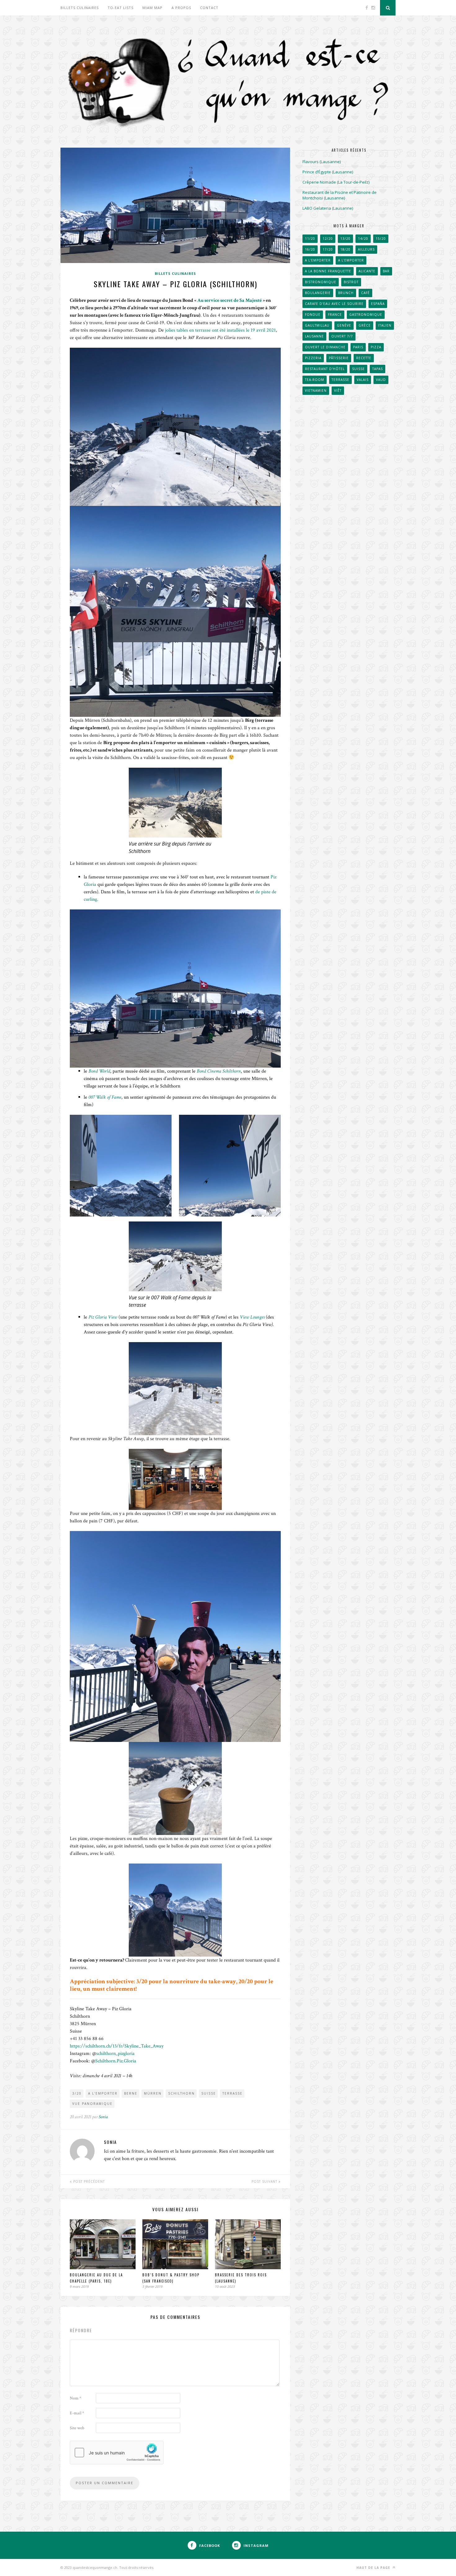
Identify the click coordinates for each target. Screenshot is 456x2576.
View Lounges (252, 1317)
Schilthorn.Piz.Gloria (116, 2061)
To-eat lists (121, 8)
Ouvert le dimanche (325, 347)
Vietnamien (316, 391)
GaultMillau (317, 325)
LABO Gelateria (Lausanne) (328, 208)
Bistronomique (321, 282)
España (378, 304)
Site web (77, 2428)
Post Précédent (88, 2181)
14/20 (363, 239)
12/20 (328, 239)
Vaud (381, 380)
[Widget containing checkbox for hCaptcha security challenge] (117, 2453)
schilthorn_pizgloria (115, 2054)
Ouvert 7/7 (342, 336)
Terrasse (232, 2093)
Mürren (153, 2093)
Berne (131, 2093)
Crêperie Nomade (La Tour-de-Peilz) (336, 182)
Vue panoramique (92, 2104)
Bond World (99, 1071)
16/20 (310, 249)
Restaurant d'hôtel (325, 369)
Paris (358, 347)
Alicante (367, 271)
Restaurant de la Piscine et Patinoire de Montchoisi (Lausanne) (340, 195)
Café (365, 293)
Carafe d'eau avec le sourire (334, 304)
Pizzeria (313, 358)
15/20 (381, 239)
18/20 (345, 249)
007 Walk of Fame (105, 1097)
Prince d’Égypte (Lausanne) (328, 172)
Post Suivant (265, 2181)
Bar (386, 271)
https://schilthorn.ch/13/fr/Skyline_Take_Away (117, 2046)
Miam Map (152, 8)
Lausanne (314, 336)
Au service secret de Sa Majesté (230, 300)
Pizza (376, 347)
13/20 (345, 239)
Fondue (313, 315)
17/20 (328, 249)
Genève (344, 325)
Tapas (378, 369)
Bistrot (351, 282)
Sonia (103, 2117)
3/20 (77, 2093)
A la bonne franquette (328, 271)
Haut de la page (374, 2568)
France (335, 315)
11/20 (310, 239)
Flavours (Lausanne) (322, 162)
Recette (364, 358)
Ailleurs (366, 249)
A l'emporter (103, 2093)
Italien (385, 325)
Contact (209, 8)
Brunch (346, 293)
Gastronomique (366, 315)
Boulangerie (318, 293)
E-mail (77, 2413)
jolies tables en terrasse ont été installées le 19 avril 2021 (220, 330)
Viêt (338, 391)
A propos (181, 8)
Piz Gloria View (103, 1317)
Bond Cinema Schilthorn (219, 1071)
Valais (363, 380)
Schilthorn (181, 2093)
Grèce (365, 325)
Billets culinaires (80, 8)
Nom (76, 2398)
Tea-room (315, 380)
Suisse (209, 2093)
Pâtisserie (339, 358)
